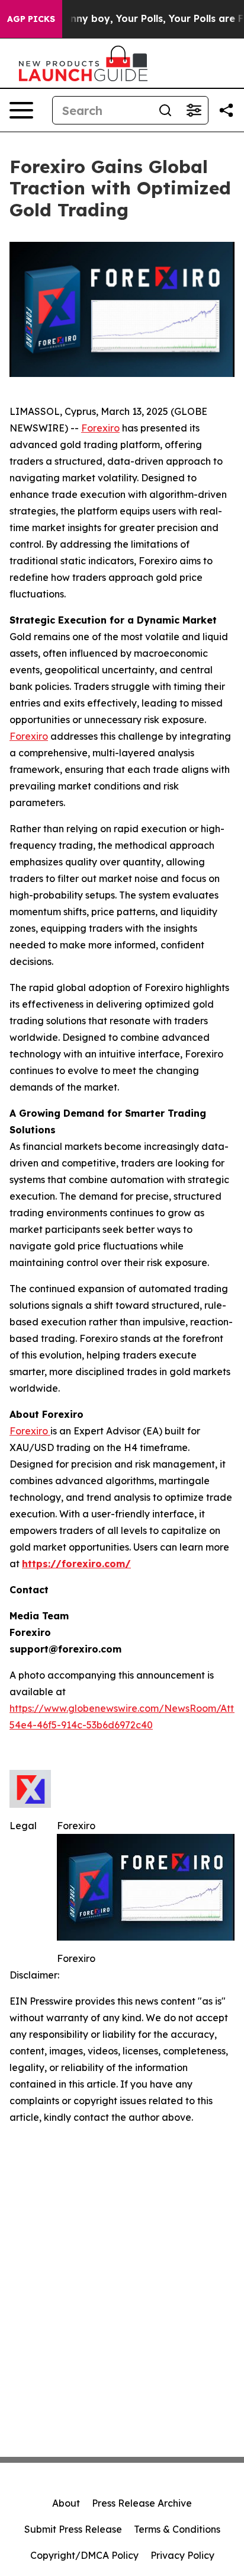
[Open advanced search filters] (194, 110)
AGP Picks (31, 19)
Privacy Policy (182, 2555)
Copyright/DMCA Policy (84, 2555)
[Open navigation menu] (21, 110)
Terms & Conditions (177, 2529)
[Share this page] (226, 110)
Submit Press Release (73, 2529)
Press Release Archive (142, 2503)
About (66, 2503)
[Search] (165, 110)
